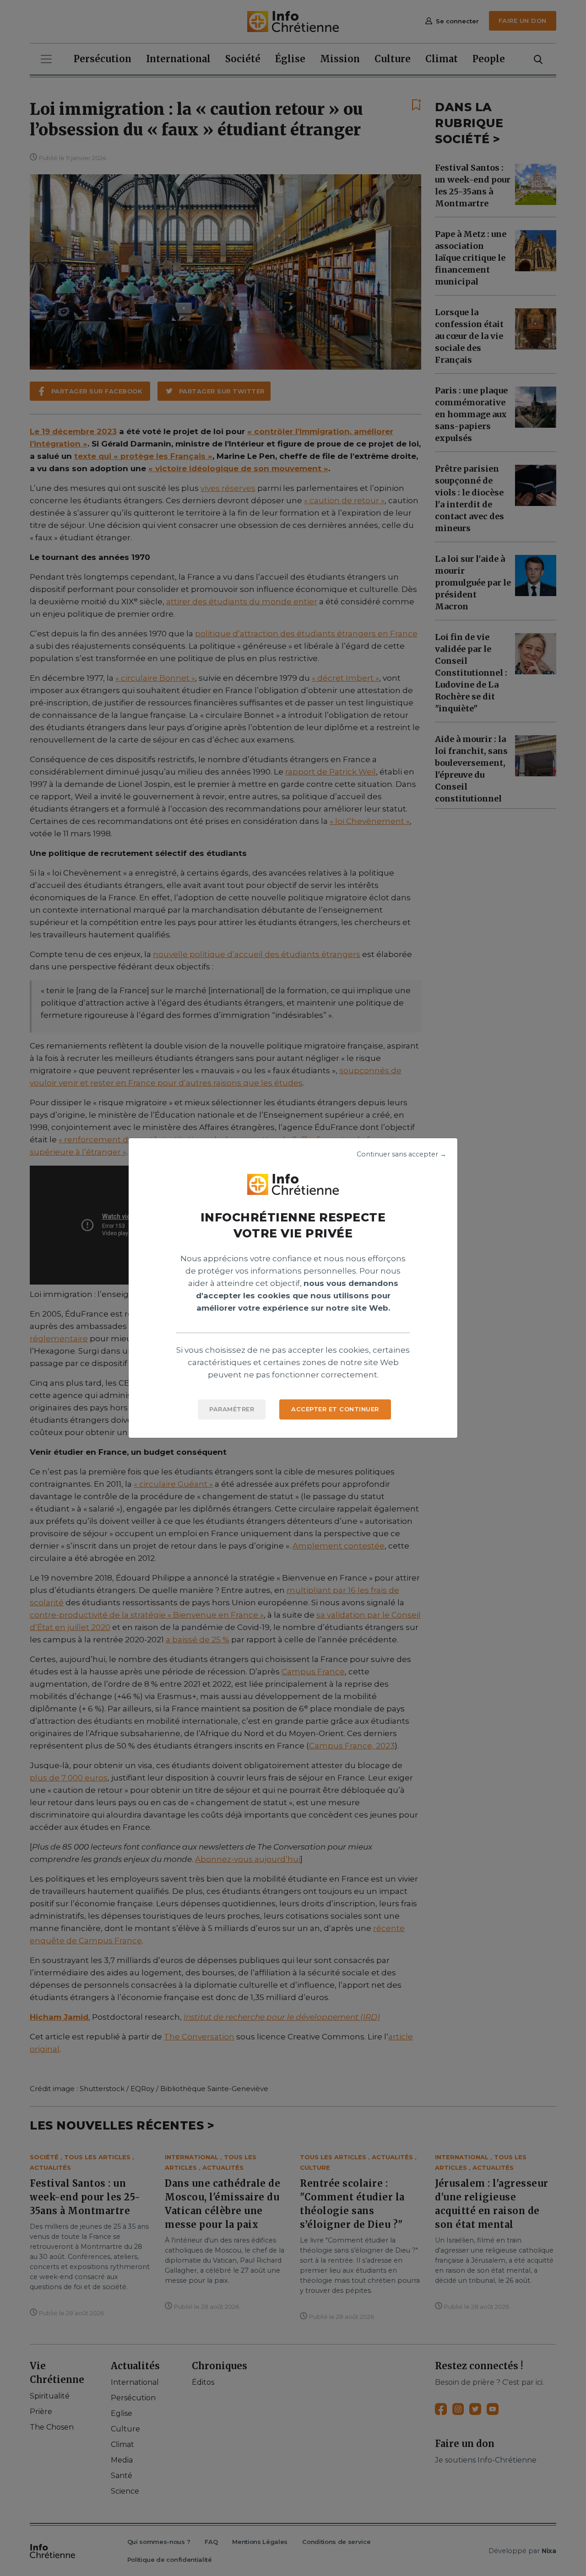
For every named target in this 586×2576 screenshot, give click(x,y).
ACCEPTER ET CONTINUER (335, 1409)
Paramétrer (232, 1409)
